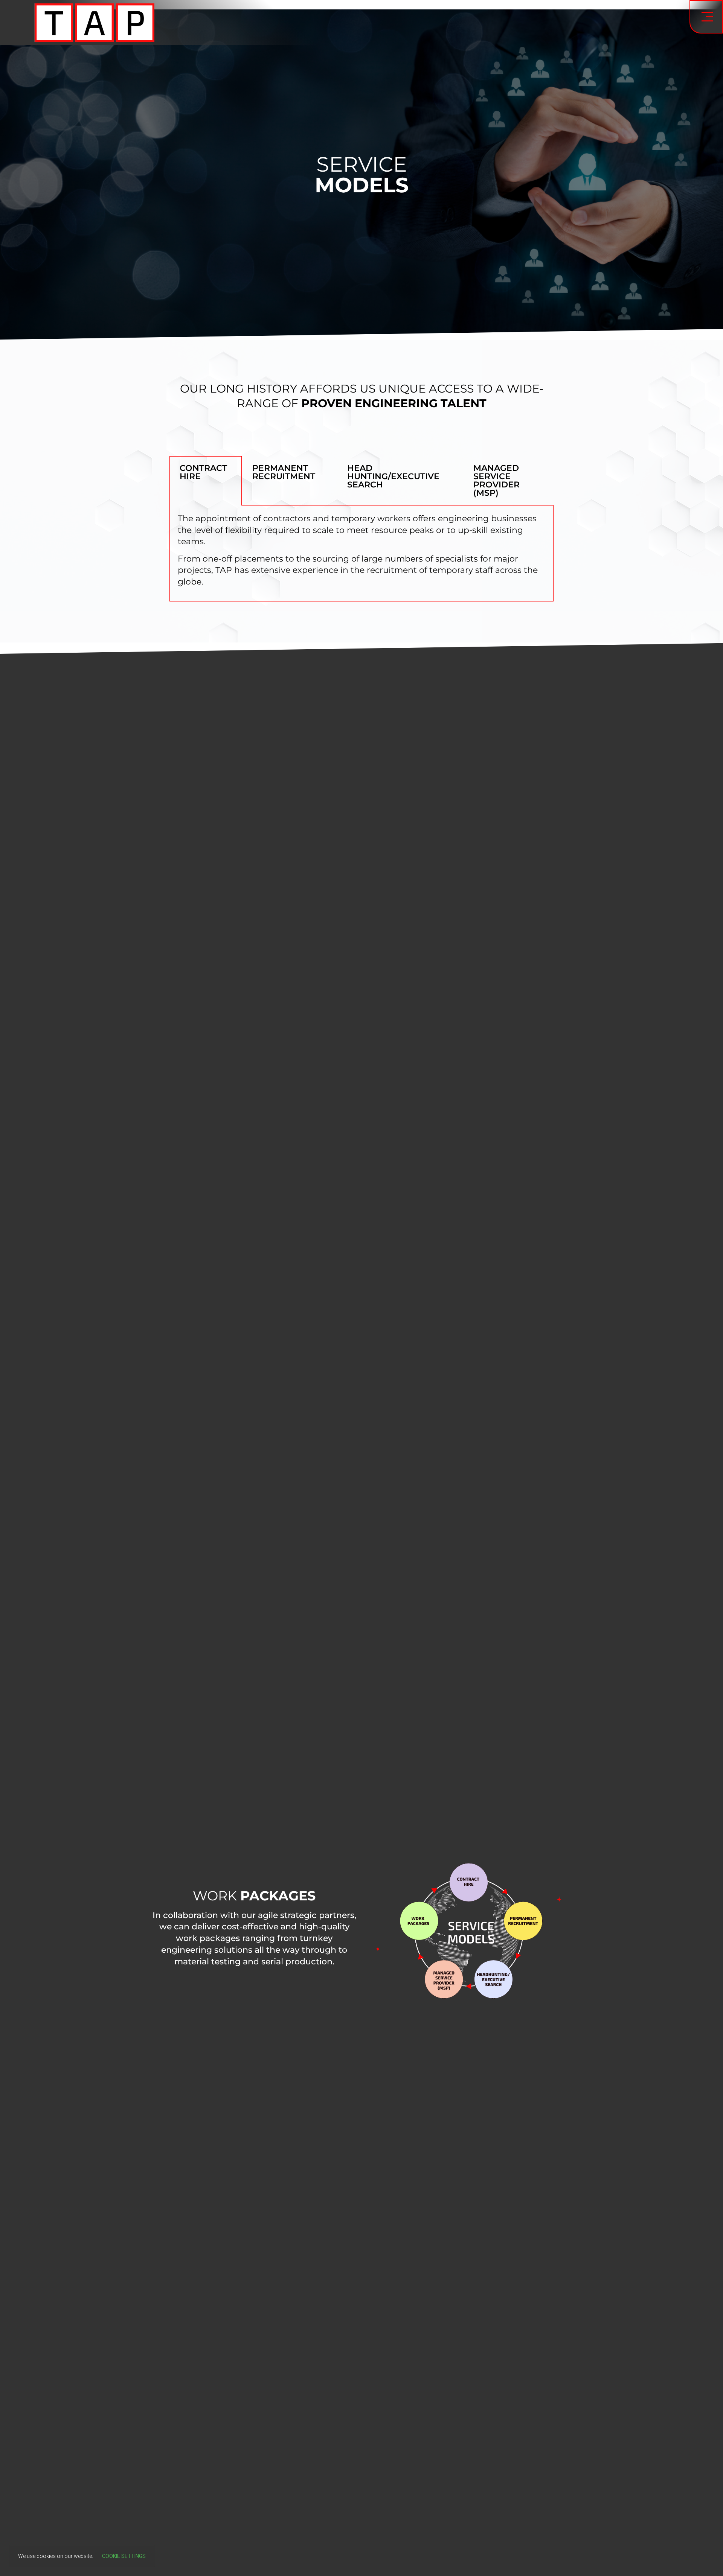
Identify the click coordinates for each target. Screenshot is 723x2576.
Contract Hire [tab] (203, 472)
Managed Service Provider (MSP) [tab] (496, 480)
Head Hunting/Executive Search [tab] (393, 476)
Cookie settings (124, 2556)
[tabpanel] (361, 554)
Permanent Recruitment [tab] (284, 472)
